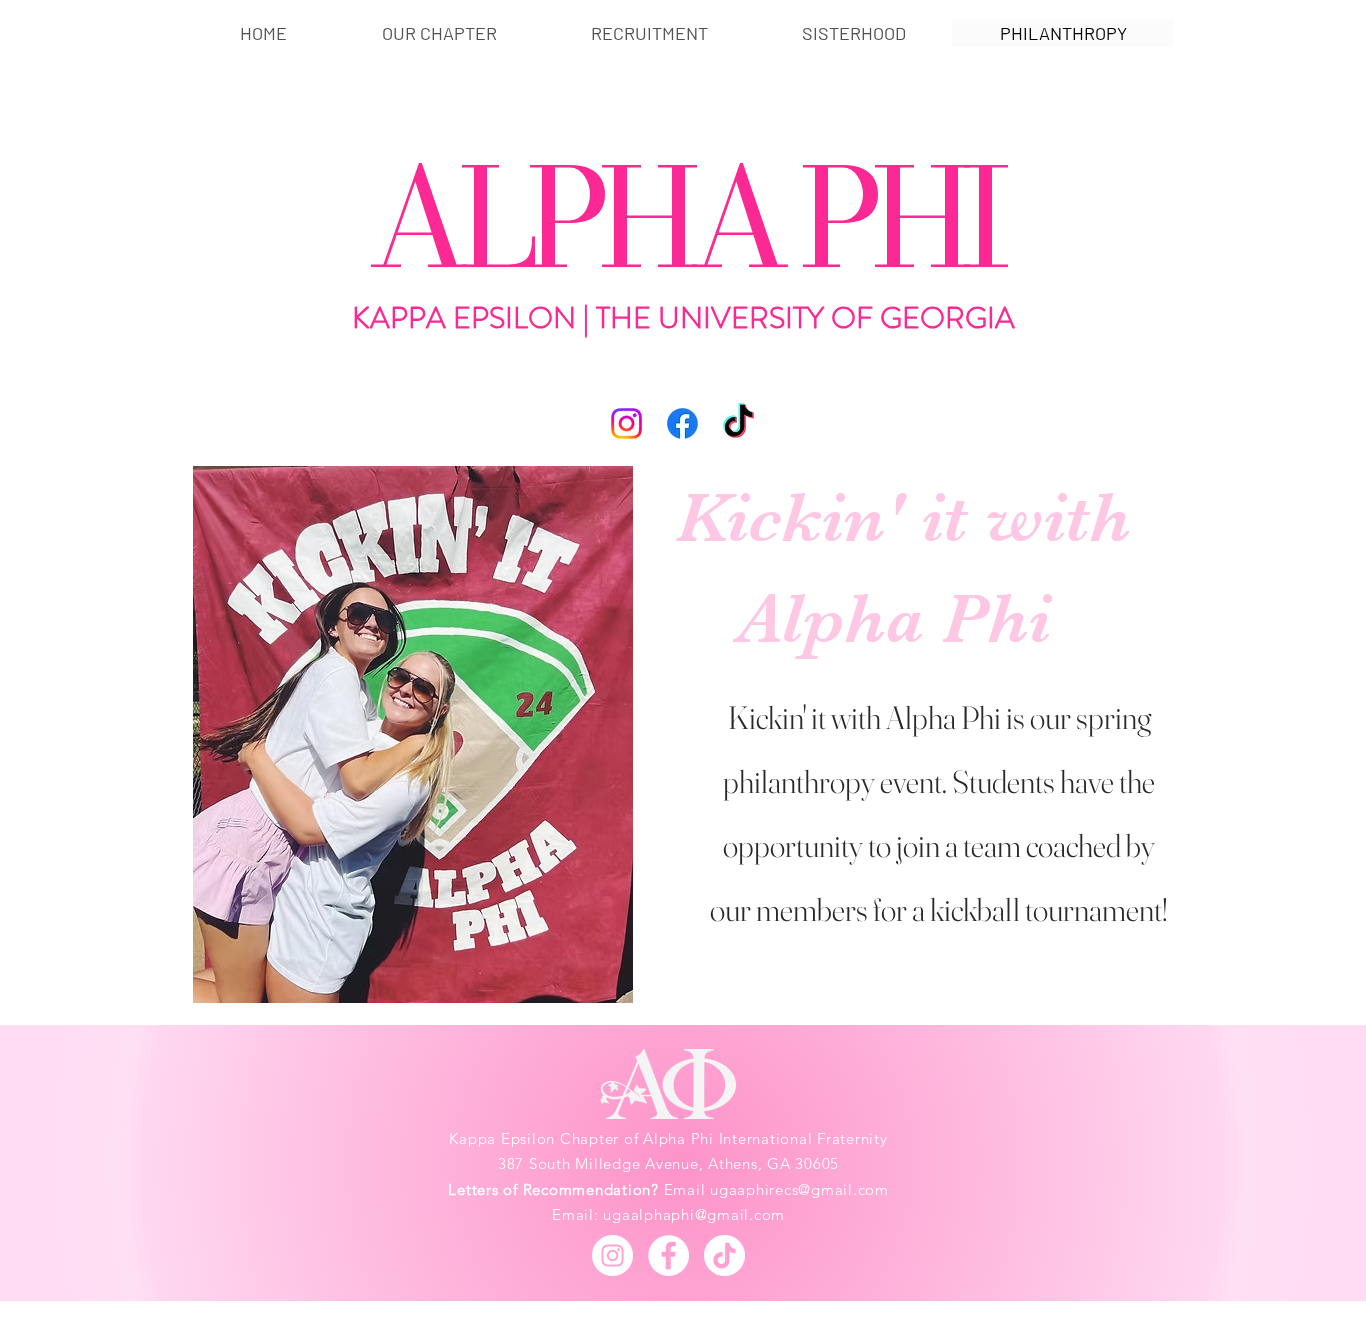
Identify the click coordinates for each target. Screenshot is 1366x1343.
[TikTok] (738, 423)
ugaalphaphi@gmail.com (694, 1214)
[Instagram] (626, 423)
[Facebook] (682, 423)
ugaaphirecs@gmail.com (799, 1189)
